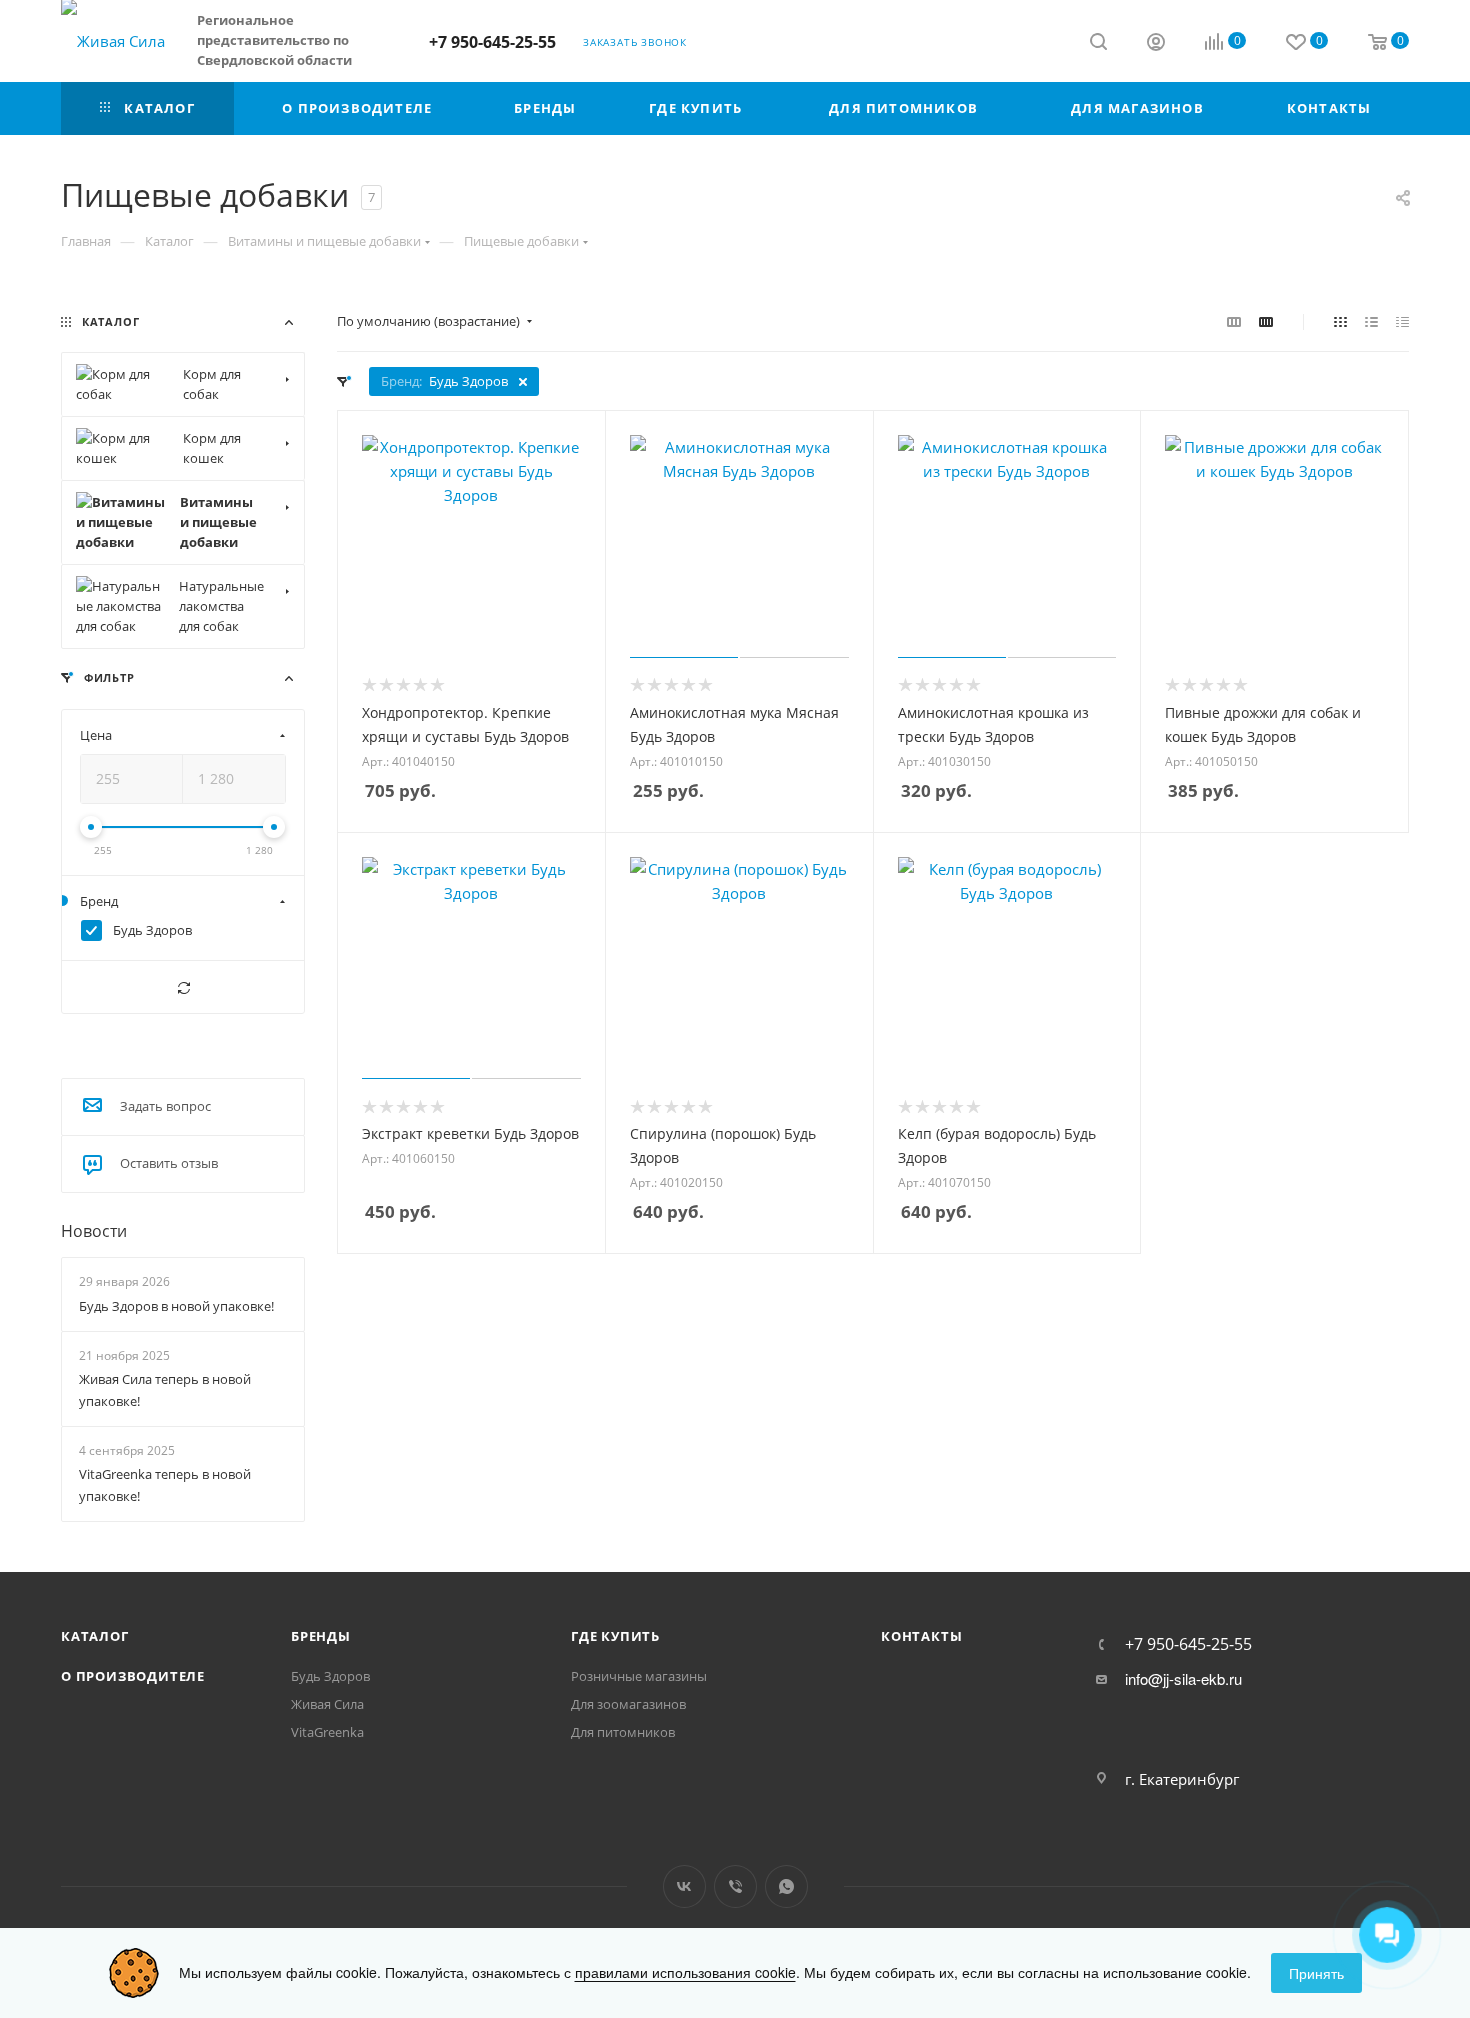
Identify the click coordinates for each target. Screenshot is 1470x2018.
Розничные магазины (639, 1676)
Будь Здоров (330, 1676)
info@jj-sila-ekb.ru (1183, 1679)
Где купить (615, 1636)
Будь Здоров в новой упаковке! (176, 1306)
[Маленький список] (1234, 321)
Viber (735, 1886)
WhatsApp (786, 1886)
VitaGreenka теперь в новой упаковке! (165, 1485)
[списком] (1371, 321)
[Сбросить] (183, 987)
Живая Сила (327, 1704)
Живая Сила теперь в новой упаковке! (165, 1390)
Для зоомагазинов (628, 1704)
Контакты (921, 1636)
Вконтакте (684, 1886)
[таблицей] (1402, 321)
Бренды (321, 1636)
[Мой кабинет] (1156, 44)
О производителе (133, 1676)
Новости (94, 1231)
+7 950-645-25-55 (492, 42)
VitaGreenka (327, 1732)
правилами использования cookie (685, 1972)
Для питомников (623, 1732)
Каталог (95, 1636)
